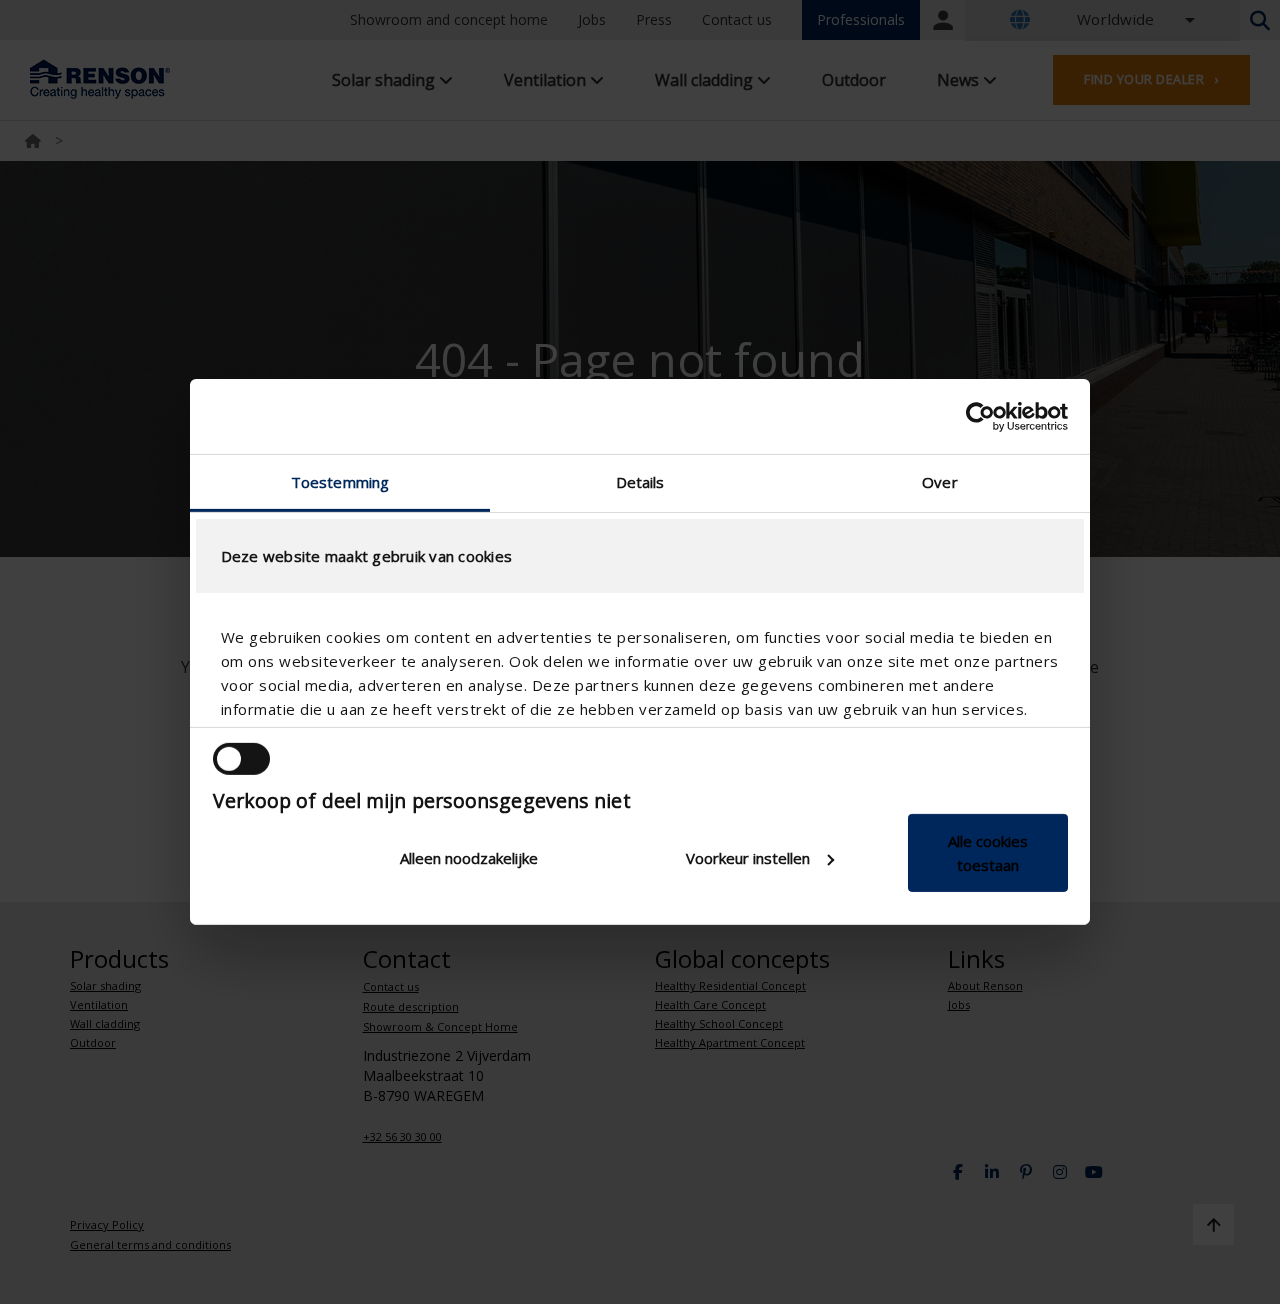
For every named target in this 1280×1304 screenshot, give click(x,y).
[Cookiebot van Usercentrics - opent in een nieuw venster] (980, 416)
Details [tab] (640, 482)
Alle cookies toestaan (988, 853)
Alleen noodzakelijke (469, 858)
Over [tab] (939, 482)
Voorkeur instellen (748, 858)
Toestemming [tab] (340, 482)
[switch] (241, 759)
